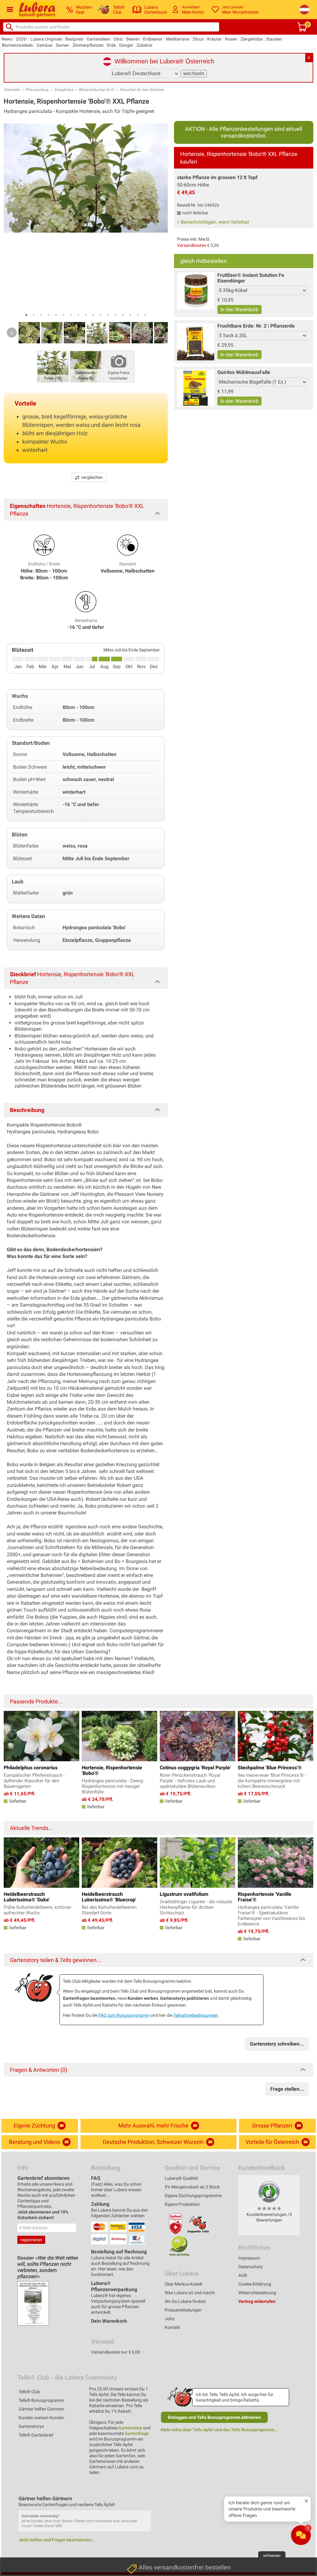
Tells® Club (29, 2392)
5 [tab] (56, 315)
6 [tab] (63, 315)
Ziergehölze (252, 39)
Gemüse (44, 45)
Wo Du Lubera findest (185, 2301)
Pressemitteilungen (183, 2310)
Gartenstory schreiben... (277, 2044)
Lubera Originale (46, 39)
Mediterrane (178, 39)
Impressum (249, 2258)
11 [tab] (101, 315)
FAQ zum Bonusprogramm (124, 2015)
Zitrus (198, 39)
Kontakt (172, 2327)
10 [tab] (93, 315)
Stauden (274, 39)
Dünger (126, 45)
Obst (118, 39)
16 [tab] (138, 315)
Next (160, 333)
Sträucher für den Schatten (142, 90)
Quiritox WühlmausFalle (244, 372)
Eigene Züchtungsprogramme (193, 2196)
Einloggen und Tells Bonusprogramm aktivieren (214, 2417)
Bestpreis (74, 39)
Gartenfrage (137, 2433)
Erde (111, 45)
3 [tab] (41, 315)
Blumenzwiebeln (17, 45)
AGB (243, 2275)
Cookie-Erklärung (255, 2284)
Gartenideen (98, 39)
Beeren (133, 39)
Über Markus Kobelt (184, 2284)
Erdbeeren (153, 39)
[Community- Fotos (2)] (86, 366)
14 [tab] (123, 315)
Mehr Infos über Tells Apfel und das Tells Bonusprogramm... (219, 2430)
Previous (12, 333)
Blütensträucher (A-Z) (97, 90)
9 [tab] (86, 315)
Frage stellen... (287, 2089)
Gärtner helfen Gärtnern (41, 2409)
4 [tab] (49, 315)
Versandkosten (192, 245)
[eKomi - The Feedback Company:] (269, 2192)
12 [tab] (108, 315)
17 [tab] (145, 315)
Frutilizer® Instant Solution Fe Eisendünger (251, 278)
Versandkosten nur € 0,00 (116, 2352)
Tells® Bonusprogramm (41, 2400)
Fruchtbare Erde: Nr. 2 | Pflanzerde (256, 326)
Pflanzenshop (37, 90)
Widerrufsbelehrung (257, 2293)
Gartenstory (130, 2428)
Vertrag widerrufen (257, 2301)
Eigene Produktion (182, 2204)
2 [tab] (34, 315)
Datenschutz (251, 2267)
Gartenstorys (31, 2426)
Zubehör (145, 45)
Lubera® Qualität (181, 2178)
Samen (62, 45)
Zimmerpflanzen (88, 45)
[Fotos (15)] (53, 366)
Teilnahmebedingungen (196, 2015)
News (7, 39)
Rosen (231, 39)
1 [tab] (26, 315)
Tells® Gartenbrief (36, 2435)
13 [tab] (115, 315)
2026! (21, 39)
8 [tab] (78, 315)
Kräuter (214, 39)
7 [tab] (71, 315)
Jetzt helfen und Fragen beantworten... (57, 2540)
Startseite (12, 90)
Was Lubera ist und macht (190, 2293)
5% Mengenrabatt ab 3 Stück (192, 2187)
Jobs (169, 2319)
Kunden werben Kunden (41, 2418)
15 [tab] (130, 315)
